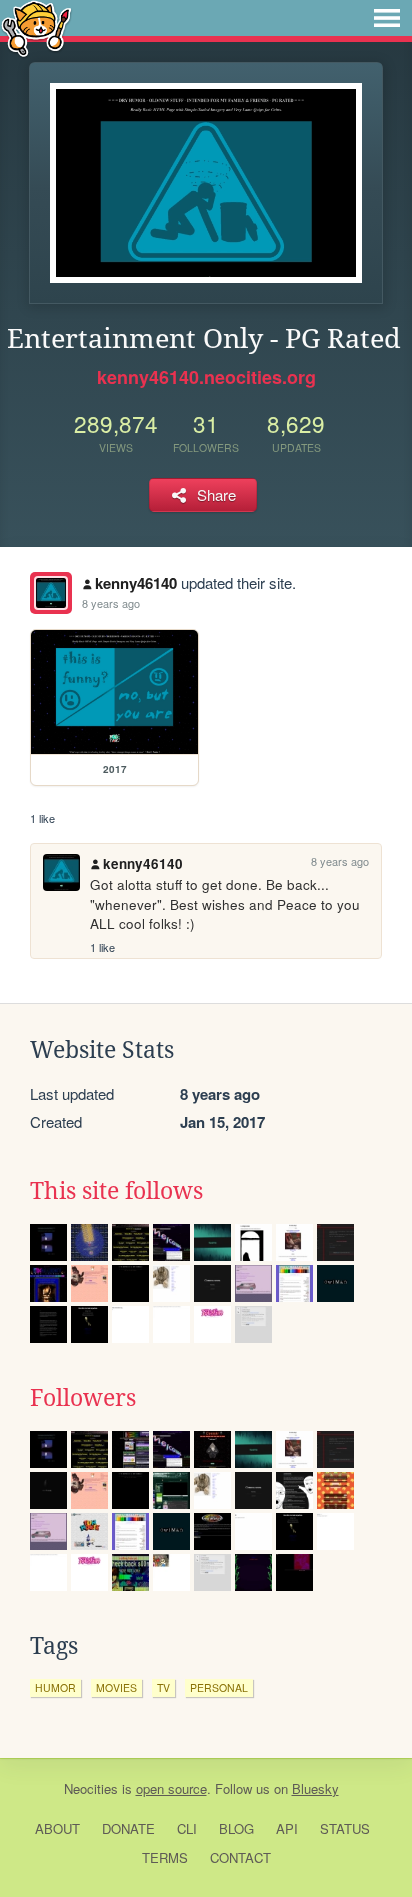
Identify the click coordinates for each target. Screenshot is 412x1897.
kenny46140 (136, 583)
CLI (187, 1828)
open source (171, 1788)
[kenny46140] (51, 593)
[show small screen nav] (387, 18)
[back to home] (36, 27)
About (57, 1828)
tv (163, 1687)
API (287, 1828)
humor (55, 1687)
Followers (83, 1398)
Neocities (91, 1788)
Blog (236, 1828)
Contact (240, 1857)
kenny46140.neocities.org (206, 377)
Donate (128, 1828)
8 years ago (111, 603)
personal (219, 1687)
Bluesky (315, 1788)
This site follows (116, 1191)
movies (116, 1687)
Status (345, 1828)
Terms (165, 1857)
